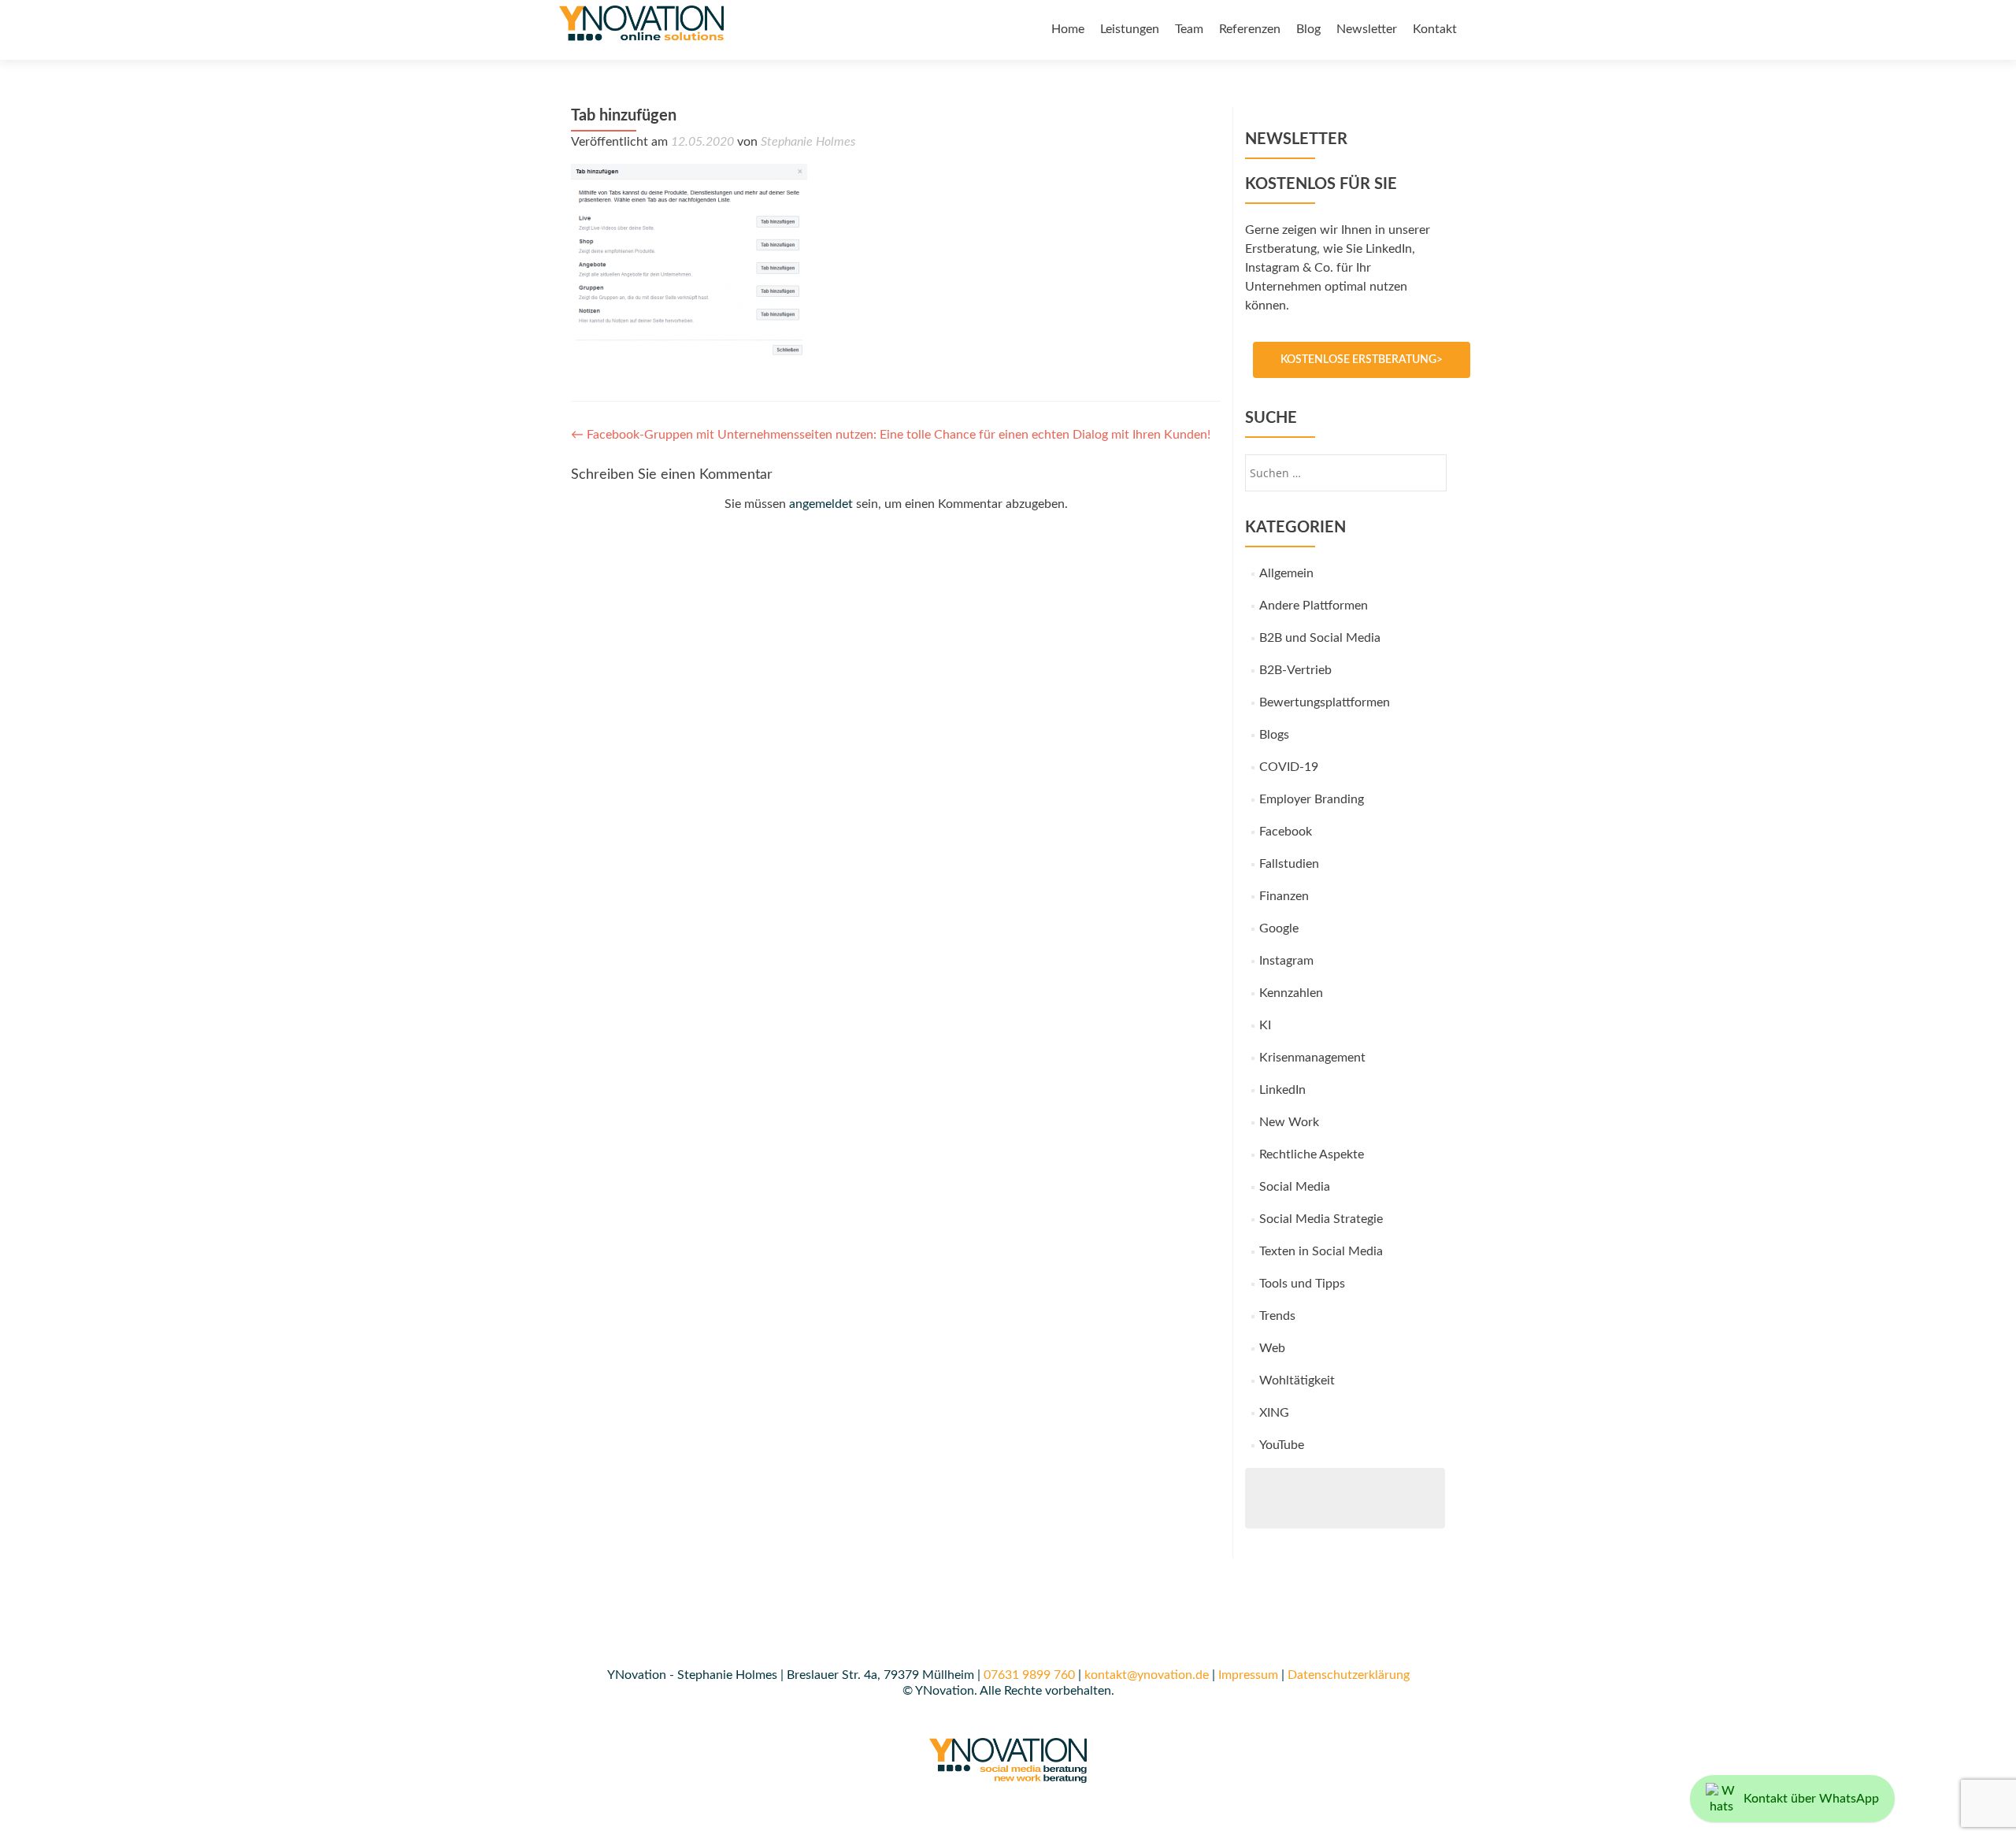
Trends (1277, 1316)
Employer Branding (1312, 799)
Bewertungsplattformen (1325, 702)
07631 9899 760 (1029, 1675)
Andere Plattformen (1314, 606)
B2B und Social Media (1320, 638)
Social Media (1295, 1187)
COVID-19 (1289, 767)
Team (1189, 29)
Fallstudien (1289, 864)
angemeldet (821, 504)
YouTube (1282, 1445)
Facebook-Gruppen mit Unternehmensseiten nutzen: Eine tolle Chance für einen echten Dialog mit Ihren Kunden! (891, 435)
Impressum (1248, 1675)
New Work (1289, 1122)
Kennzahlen (1291, 993)
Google (1279, 928)
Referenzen (1250, 29)
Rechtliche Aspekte (1312, 1154)
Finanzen (1284, 896)
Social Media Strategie (1321, 1219)
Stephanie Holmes (808, 142)
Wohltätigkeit (1297, 1380)
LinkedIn (1282, 1090)
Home (1068, 29)
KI (1265, 1025)
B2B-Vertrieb (1295, 670)
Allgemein (1286, 573)
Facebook (1286, 832)
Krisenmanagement (1312, 1058)
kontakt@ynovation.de (1147, 1675)
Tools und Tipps (1302, 1284)
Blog (1308, 29)
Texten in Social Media (1321, 1251)
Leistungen (1130, 29)
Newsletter (1367, 29)
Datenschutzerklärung (1349, 1675)
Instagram (1286, 961)
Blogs (1274, 735)
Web (1272, 1348)
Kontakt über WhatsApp (1811, 1799)
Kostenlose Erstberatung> (1362, 360)
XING (1274, 1413)
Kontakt (1435, 29)
